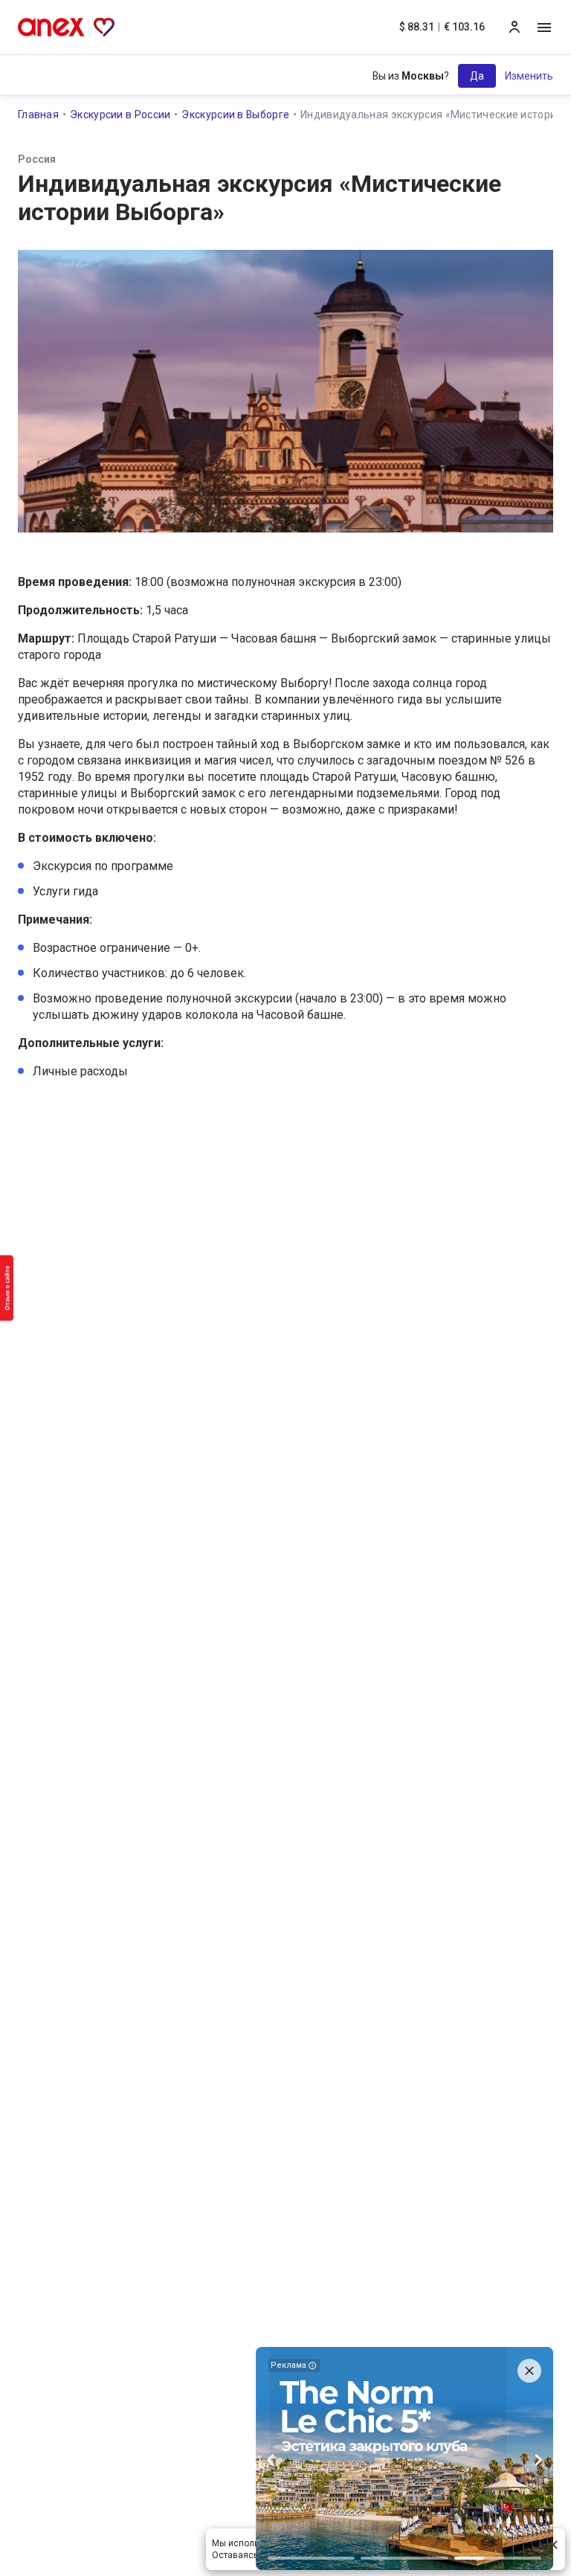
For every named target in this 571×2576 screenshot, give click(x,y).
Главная (38, 115)
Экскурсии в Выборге (235, 115)
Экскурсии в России (120, 115)
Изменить (529, 76)
